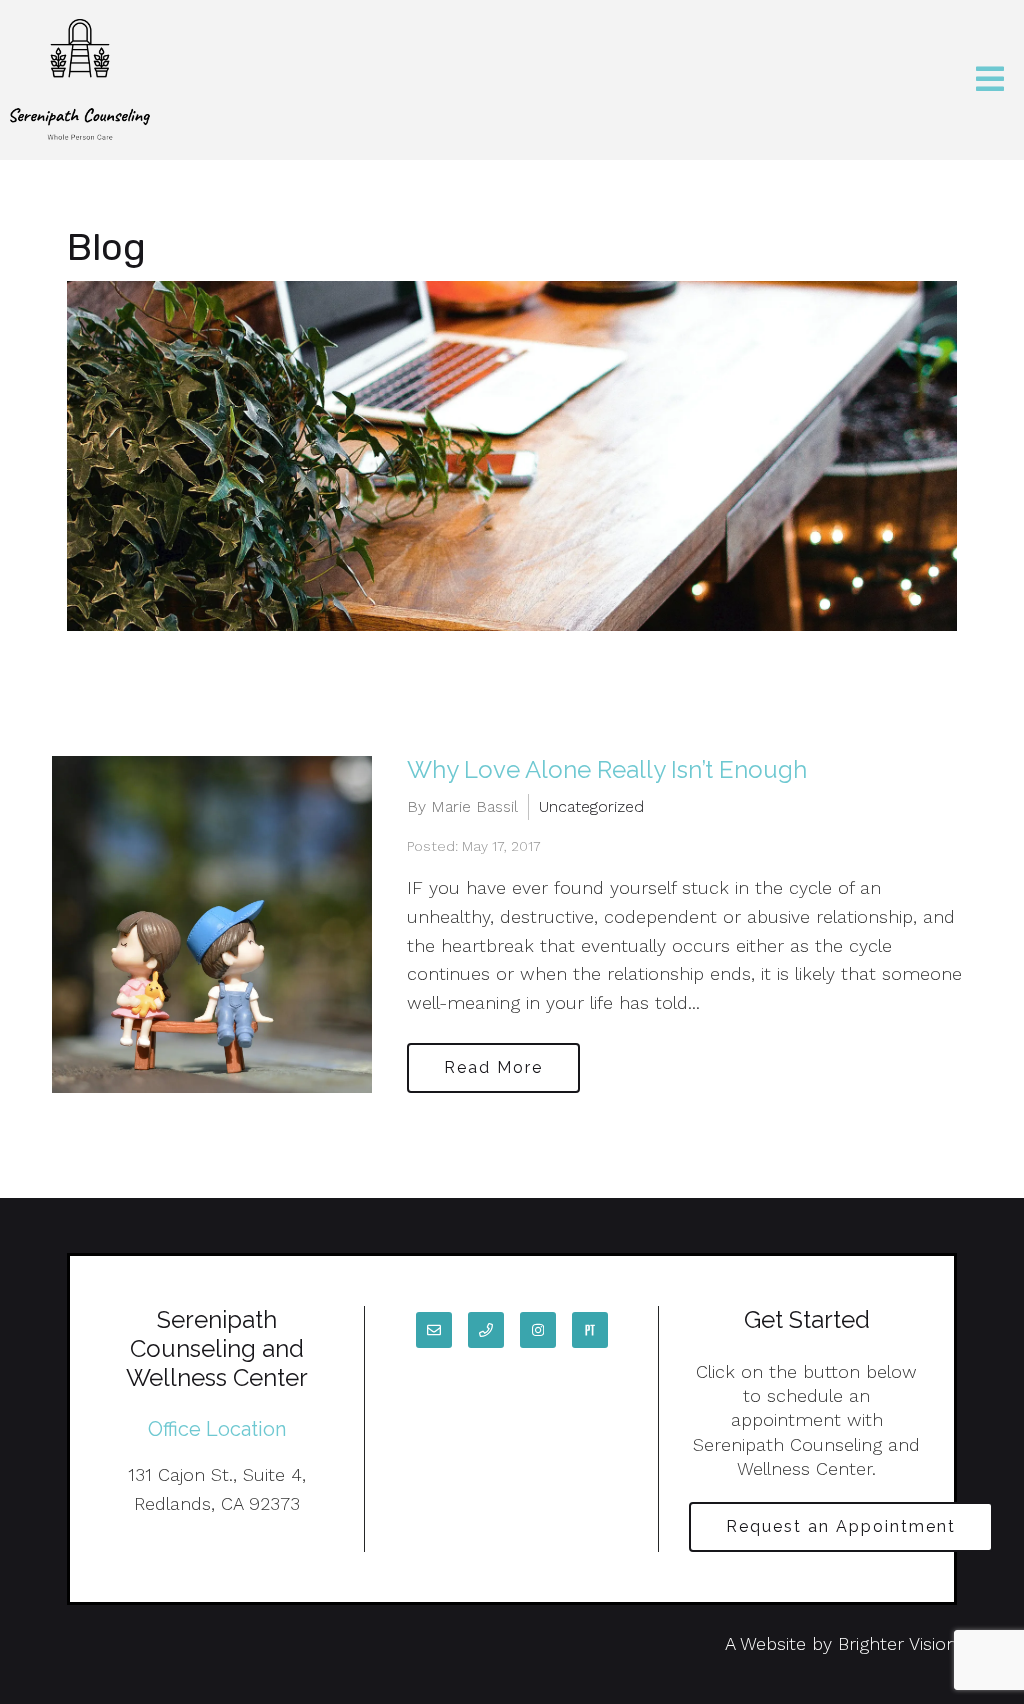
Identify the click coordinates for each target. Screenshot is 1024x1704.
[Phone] (486, 1330)
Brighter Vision (897, 1643)
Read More (493, 1067)
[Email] (434, 1330)
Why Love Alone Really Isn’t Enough (607, 769)
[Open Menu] (990, 80)
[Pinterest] (590, 1330)
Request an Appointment (841, 1526)
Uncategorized (591, 806)
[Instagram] (538, 1330)
